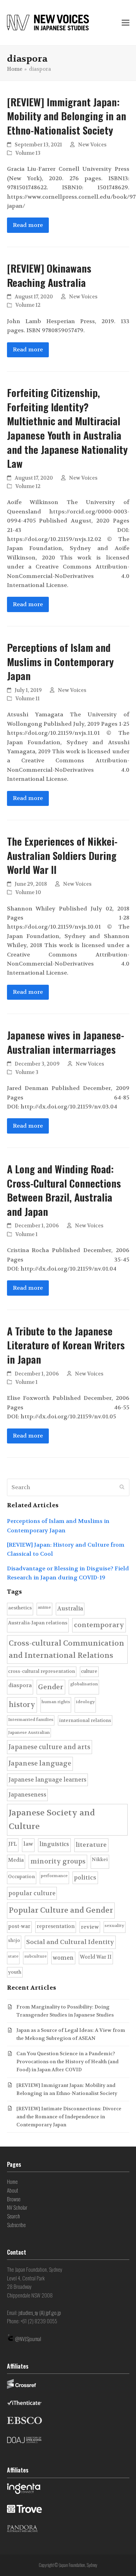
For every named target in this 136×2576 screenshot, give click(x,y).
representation (56, 1926)
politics (85, 1878)
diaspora (20, 1685)
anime (44, 1607)
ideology (85, 1702)
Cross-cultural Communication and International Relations (66, 1649)
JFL (13, 1844)
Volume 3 (27, 1072)
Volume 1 (27, 1234)
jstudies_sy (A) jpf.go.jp (40, 2312)
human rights (56, 1702)
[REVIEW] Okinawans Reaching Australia (49, 275)
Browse (14, 2199)
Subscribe (16, 2225)
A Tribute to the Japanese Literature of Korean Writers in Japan (66, 1345)
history (22, 1705)
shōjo (14, 1940)
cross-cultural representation (41, 1671)
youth (15, 1972)
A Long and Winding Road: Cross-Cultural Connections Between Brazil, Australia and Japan (64, 1190)
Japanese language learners (47, 1780)
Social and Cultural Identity (70, 1942)
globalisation (84, 1684)
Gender (51, 1687)
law (28, 1844)
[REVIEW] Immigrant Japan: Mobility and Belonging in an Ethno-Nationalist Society (67, 116)
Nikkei (100, 1859)
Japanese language (40, 1763)
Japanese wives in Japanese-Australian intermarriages (66, 1042)
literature (91, 1845)
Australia (70, 1609)
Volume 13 (28, 153)
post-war (19, 1926)
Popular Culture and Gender (61, 1910)
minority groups (58, 1861)
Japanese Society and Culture (52, 1820)
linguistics (54, 1844)
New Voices (92, 145)
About (13, 2190)
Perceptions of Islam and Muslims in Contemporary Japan (60, 661)
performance (54, 1876)
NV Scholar (17, 2207)
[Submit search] (122, 1487)
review (90, 1927)
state (13, 1956)
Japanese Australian (29, 1732)
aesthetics (20, 1608)
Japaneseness (27, 1795)
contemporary (99, 1625)
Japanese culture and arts (49, 1747)
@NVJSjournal (28, 2339)
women (63, 1958)
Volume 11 (28, 699)
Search (13, 2216)
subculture (36, 1956)
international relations (85, 1720)
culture (89, 1671)
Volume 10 (28, 893)
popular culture (32, 1893)
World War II (96, 1957)
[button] (126, 23)
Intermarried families (31, 1720)
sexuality (114, 1926)
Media (16, 1860)
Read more (28, 225)
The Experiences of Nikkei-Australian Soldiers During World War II (62, 855)
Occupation (21, 1877)
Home (12, 2181)
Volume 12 (28, 305)
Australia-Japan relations (38, 1623)
